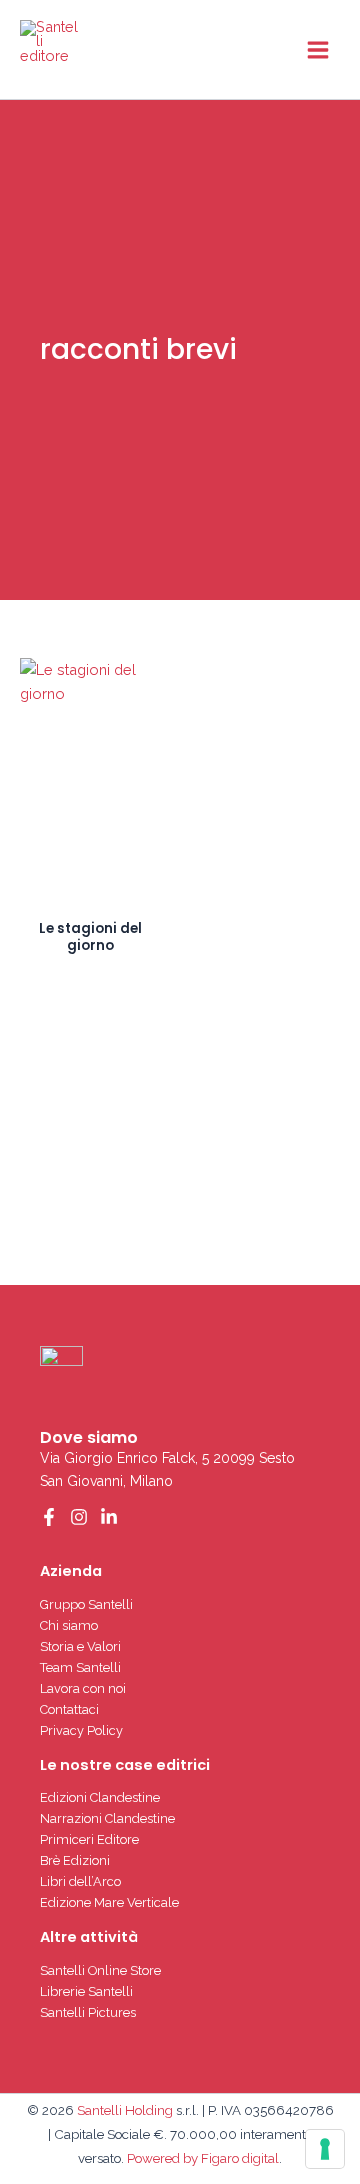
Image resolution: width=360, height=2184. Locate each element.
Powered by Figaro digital (201, 2158)
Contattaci (69, 1709)
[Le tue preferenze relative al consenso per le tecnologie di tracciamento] (325, 2149)
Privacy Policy (81, 1730)
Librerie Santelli (86, 1991)
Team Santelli (80, 1667)
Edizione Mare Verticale (109, 1902)
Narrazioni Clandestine (107, 1818)
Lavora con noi (83, 1688)
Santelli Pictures (88, 2012)
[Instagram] (79, 1517)
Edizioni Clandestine (100, 1797)
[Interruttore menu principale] (318, 49)
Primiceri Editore (89, 1839)
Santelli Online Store (100, 1970)
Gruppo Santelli (86, 1604)
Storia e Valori (80, 1646)
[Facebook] (49, 1517)
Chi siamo (69, 1625)
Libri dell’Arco (80, 1881)
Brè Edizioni (75, 1860)
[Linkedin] (109, 1517)
